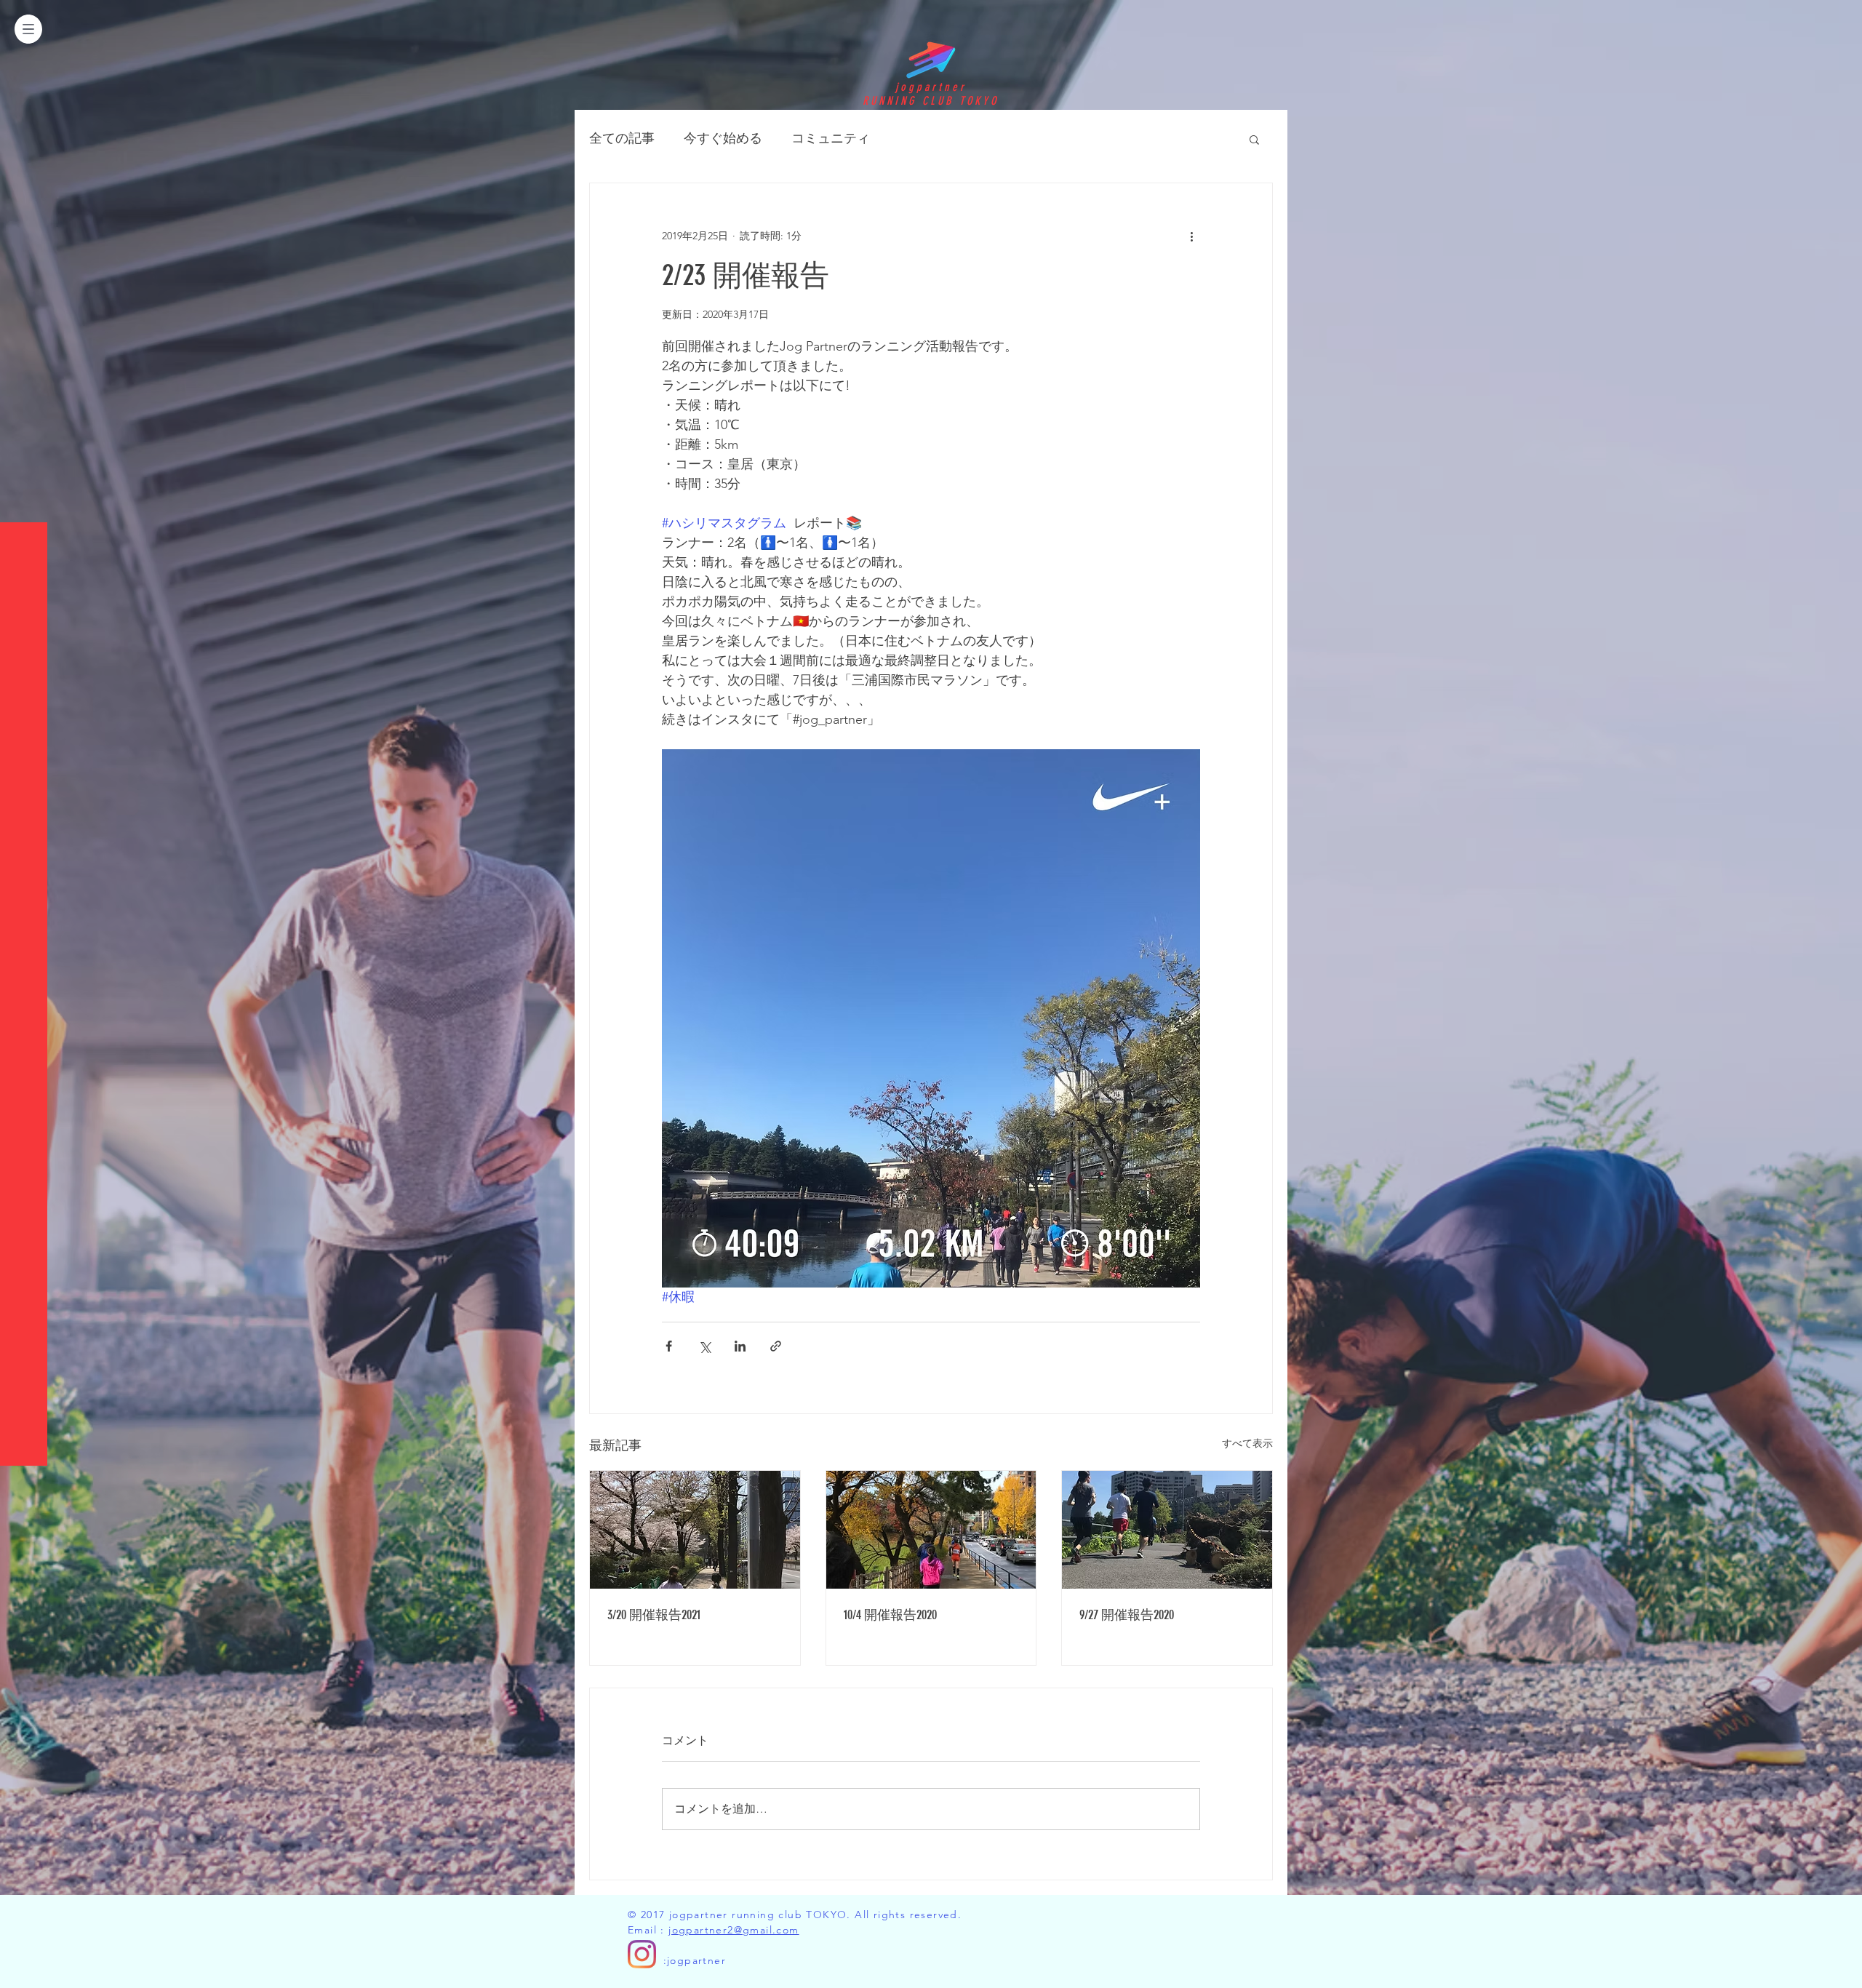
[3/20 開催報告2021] (695, 1530)
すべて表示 (1247, 1443)
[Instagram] (642, 1954)
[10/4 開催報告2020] (931, 1530)
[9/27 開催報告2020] (1167, 1530)
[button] (28, 29)
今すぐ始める (723, 138)
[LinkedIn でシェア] (740, 1346)
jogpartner (931, 87)
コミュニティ (831, 138)
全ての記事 (622, 138)
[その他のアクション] (1191, 236)
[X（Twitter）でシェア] (704, 1346)
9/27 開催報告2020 (1127, 1615)
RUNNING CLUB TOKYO (931, 101)
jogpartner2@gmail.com (734, 1930)
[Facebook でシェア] (669, 1346)
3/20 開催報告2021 (654, 1615)
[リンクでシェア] (776, 1346)
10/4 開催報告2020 (890, 1615)
